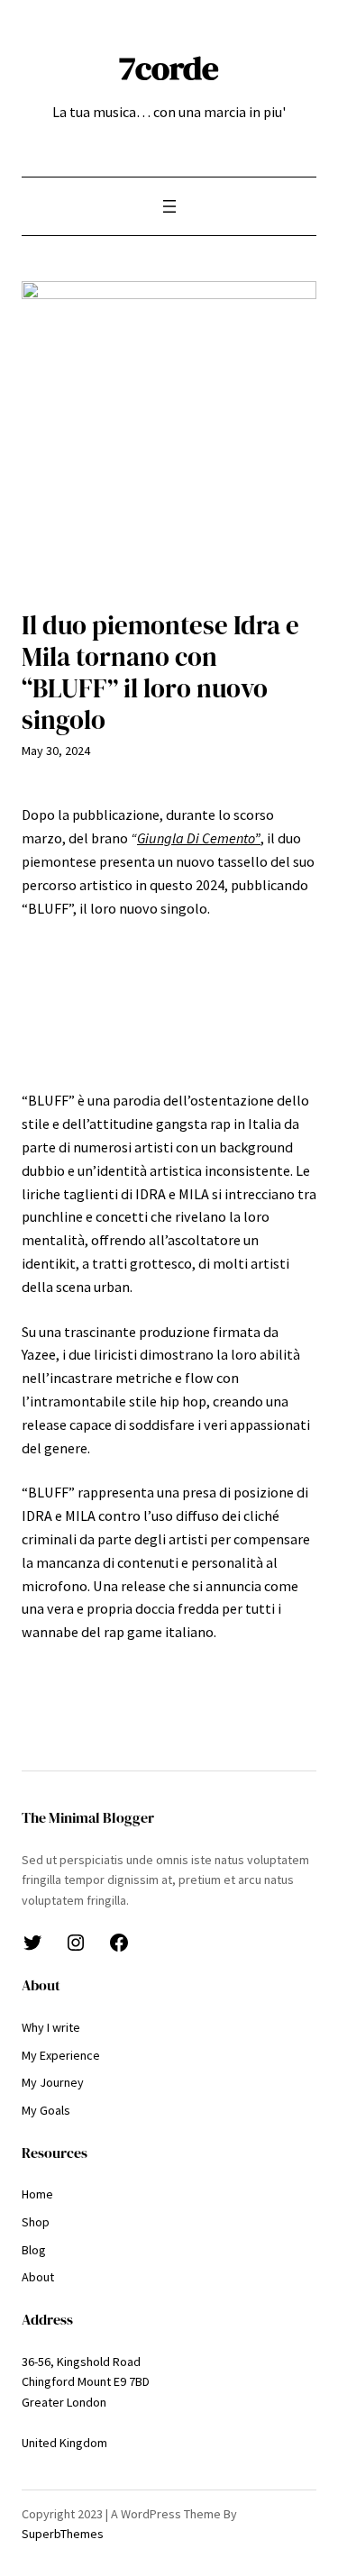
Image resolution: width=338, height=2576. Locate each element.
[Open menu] (169, 206)
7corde (169, 68)
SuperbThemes (63, 2534)
